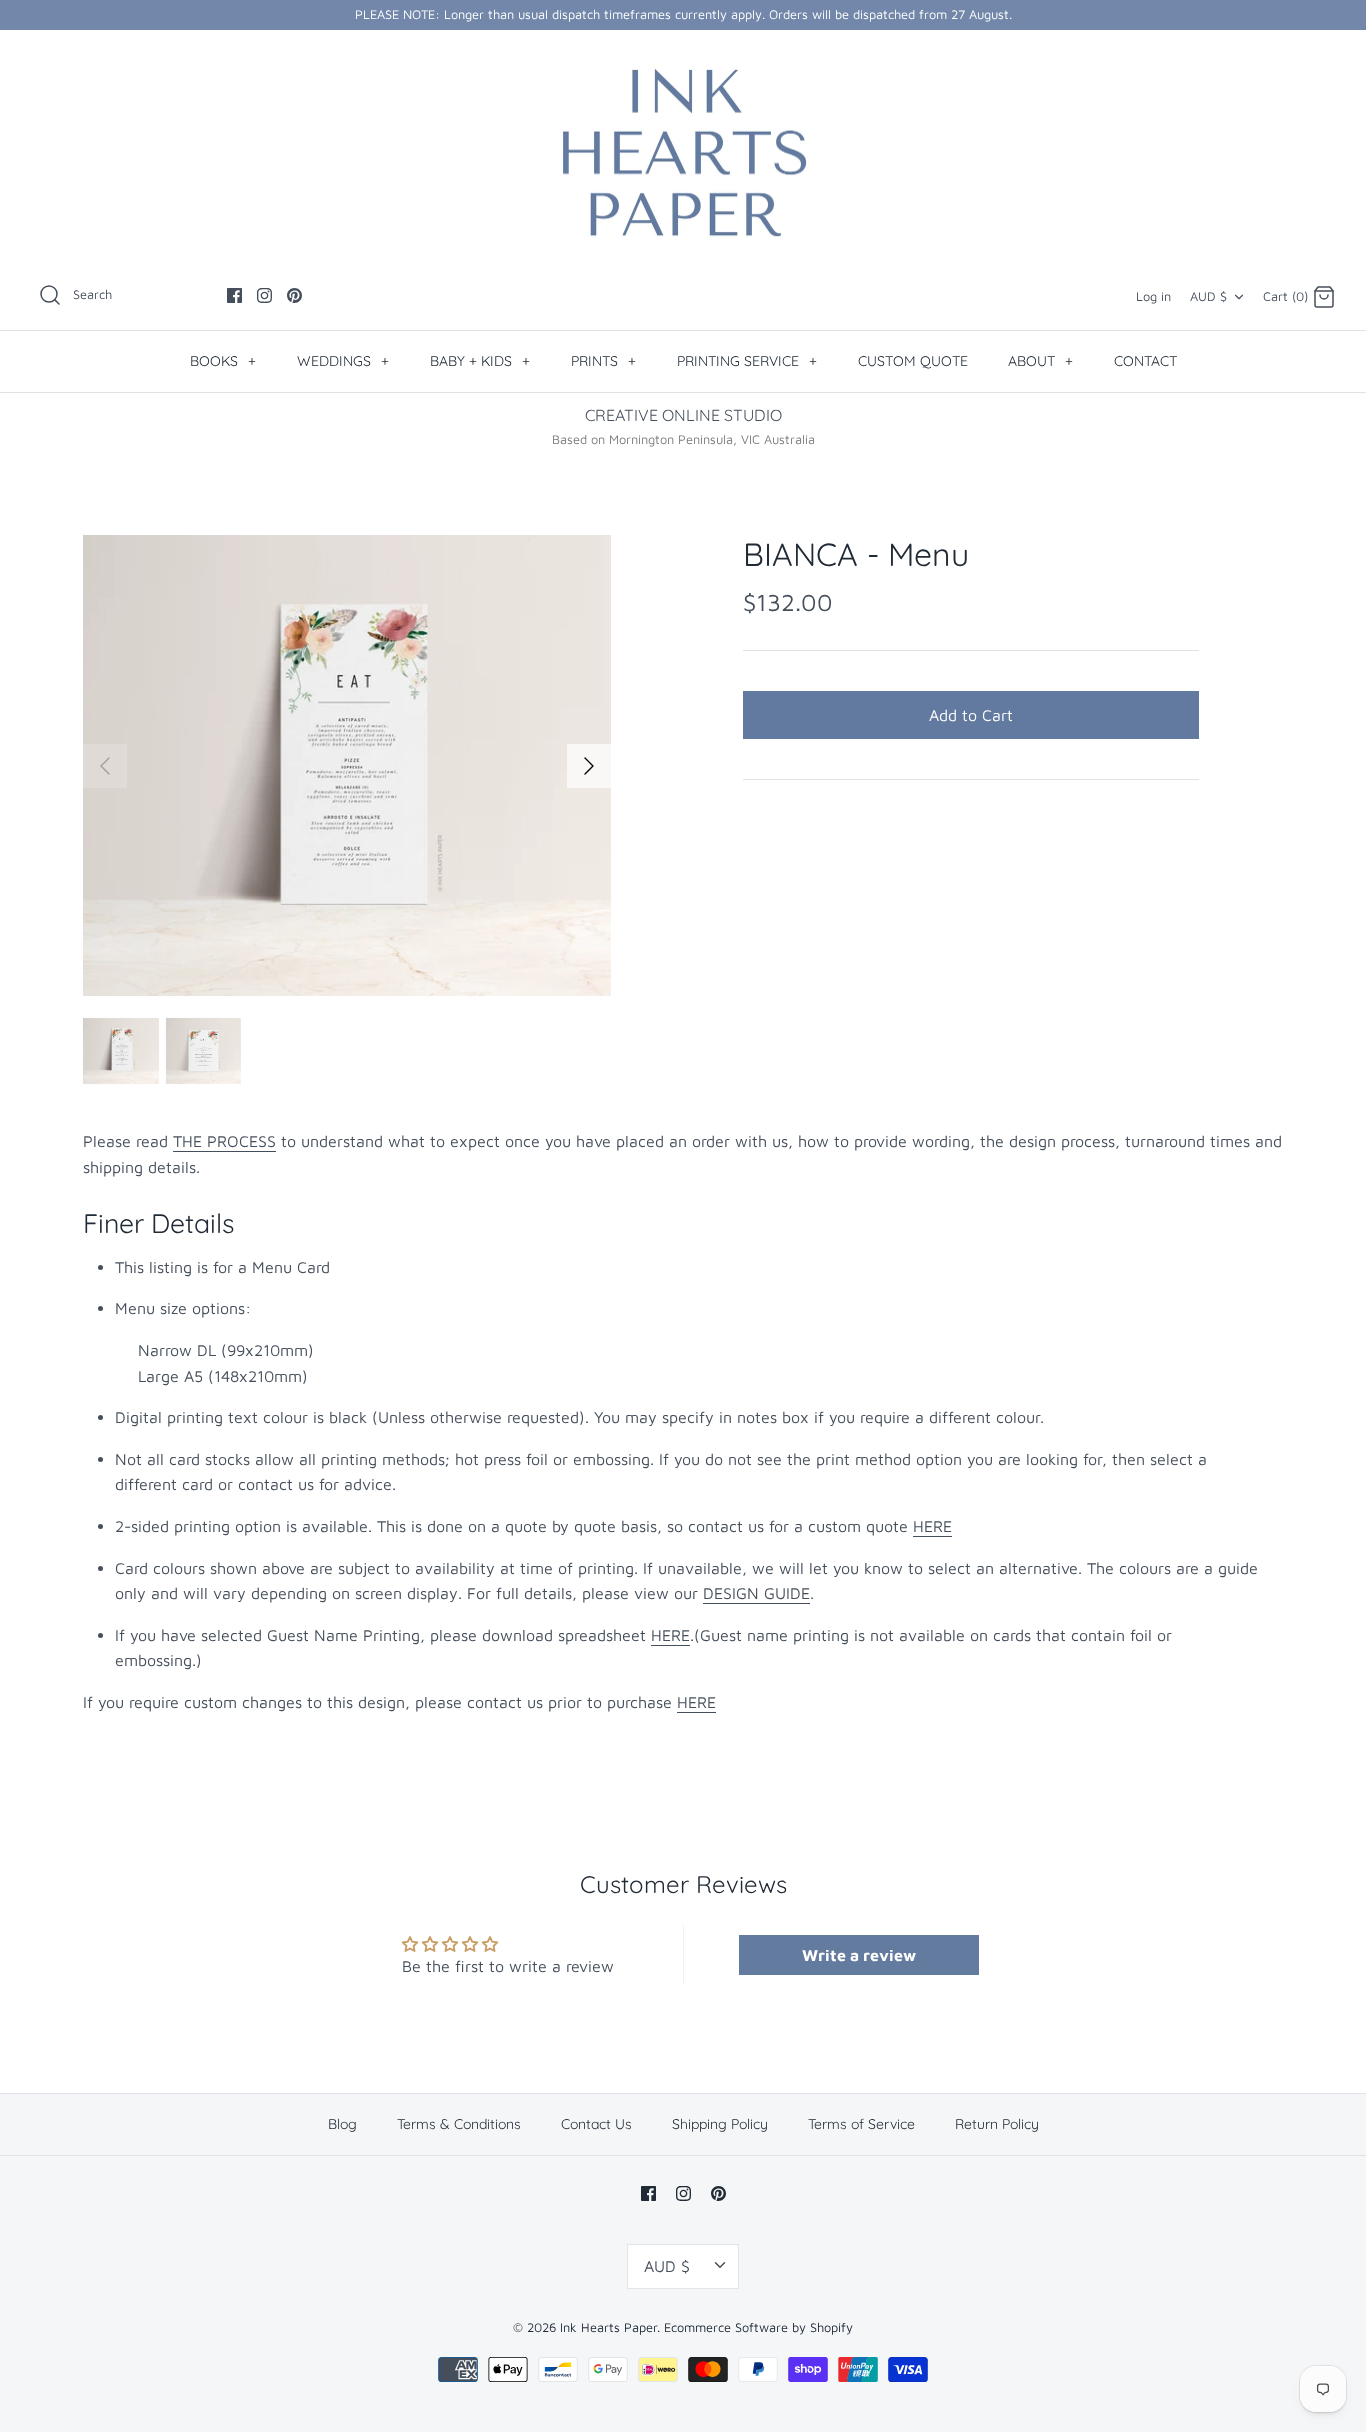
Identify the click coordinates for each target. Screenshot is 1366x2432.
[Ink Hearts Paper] (683, 153)
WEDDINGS (343, 361)
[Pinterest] (294, 295)
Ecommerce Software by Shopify (758, 2327)
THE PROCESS (224, 1141)
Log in (1153, 296)
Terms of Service (861, 2124)
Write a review (859, 1955)
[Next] (589, 766)
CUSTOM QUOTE (913, 361)
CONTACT (1145, 361)
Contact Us (596, 2124)
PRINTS (603, 361)
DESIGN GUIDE (756, 1593)
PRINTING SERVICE (747, 361)
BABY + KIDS (480, 361)
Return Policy (997, 2124)
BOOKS (223, 361)
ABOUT (1040, 361)
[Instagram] (264, 295)
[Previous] (105, 766)
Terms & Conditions (459, 2124)
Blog (342, 2124)
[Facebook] (234, 295)
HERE (932, 1526)
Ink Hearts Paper (608, 2327)
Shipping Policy (720, 2124)
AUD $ (1208, 296)
